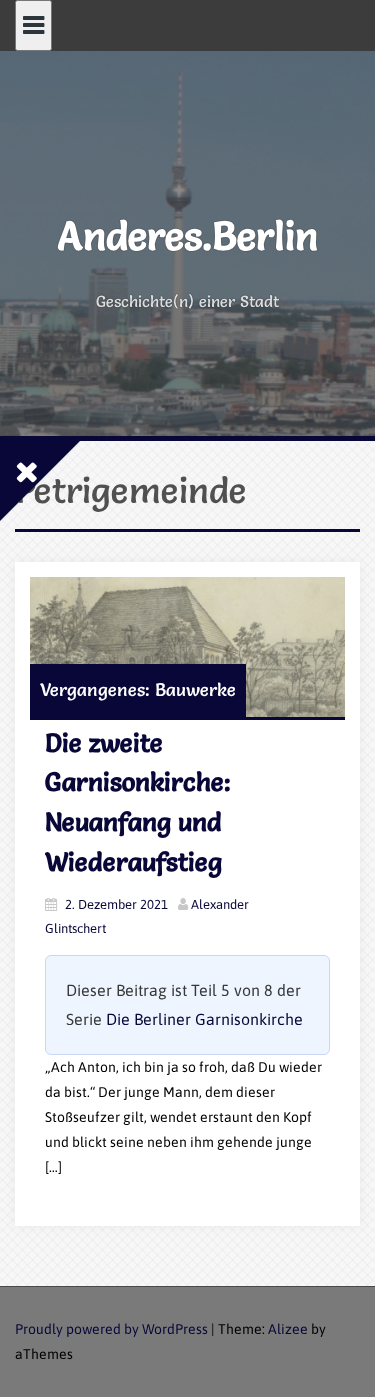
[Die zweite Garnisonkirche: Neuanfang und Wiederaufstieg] (187, 646)
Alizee (288, 1329)
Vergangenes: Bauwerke (138, 689)
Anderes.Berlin (188, 235)
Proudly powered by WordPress (111, 1329)
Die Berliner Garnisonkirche (204, 1019)
